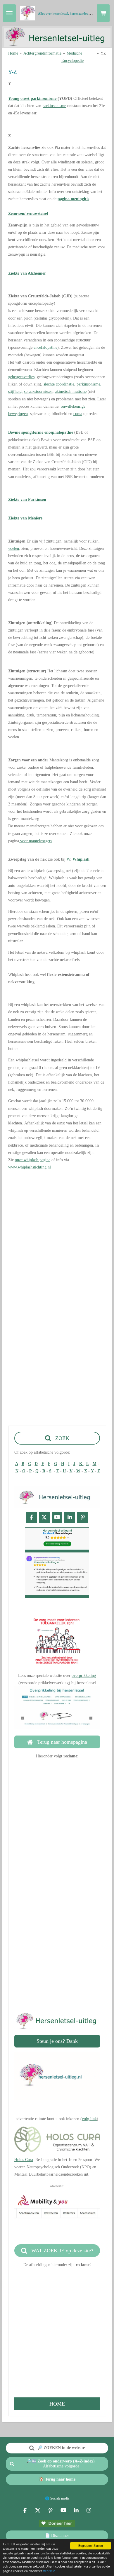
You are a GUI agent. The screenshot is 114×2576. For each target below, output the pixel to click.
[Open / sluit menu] (9, 13)
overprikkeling (84, 1676)
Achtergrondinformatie (42, 53)
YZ (103, 53)
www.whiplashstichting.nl (30, 1167)
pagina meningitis (73, 199)
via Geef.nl (57, 1967)
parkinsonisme (54, 106)
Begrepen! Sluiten (91, 2546)
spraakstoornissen (38, 391)
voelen (14, 548)
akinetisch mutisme (71, 391)
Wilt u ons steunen (56, 1931)
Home (13, 53)
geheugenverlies (21, 377)
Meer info (49, 2571)
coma (78, 414)
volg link (89, 2119)
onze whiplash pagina (33, 1160)
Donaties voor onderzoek (57, 1960)
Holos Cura (24, 2160)
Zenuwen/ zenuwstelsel (28, 213)
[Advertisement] (57, 1232)
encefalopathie (45, 347)
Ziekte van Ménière (25, 518)
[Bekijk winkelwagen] (103, 13)
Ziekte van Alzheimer (27, 273)
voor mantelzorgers (36, 841)
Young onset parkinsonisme (33, 98)
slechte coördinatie (59, 384)
